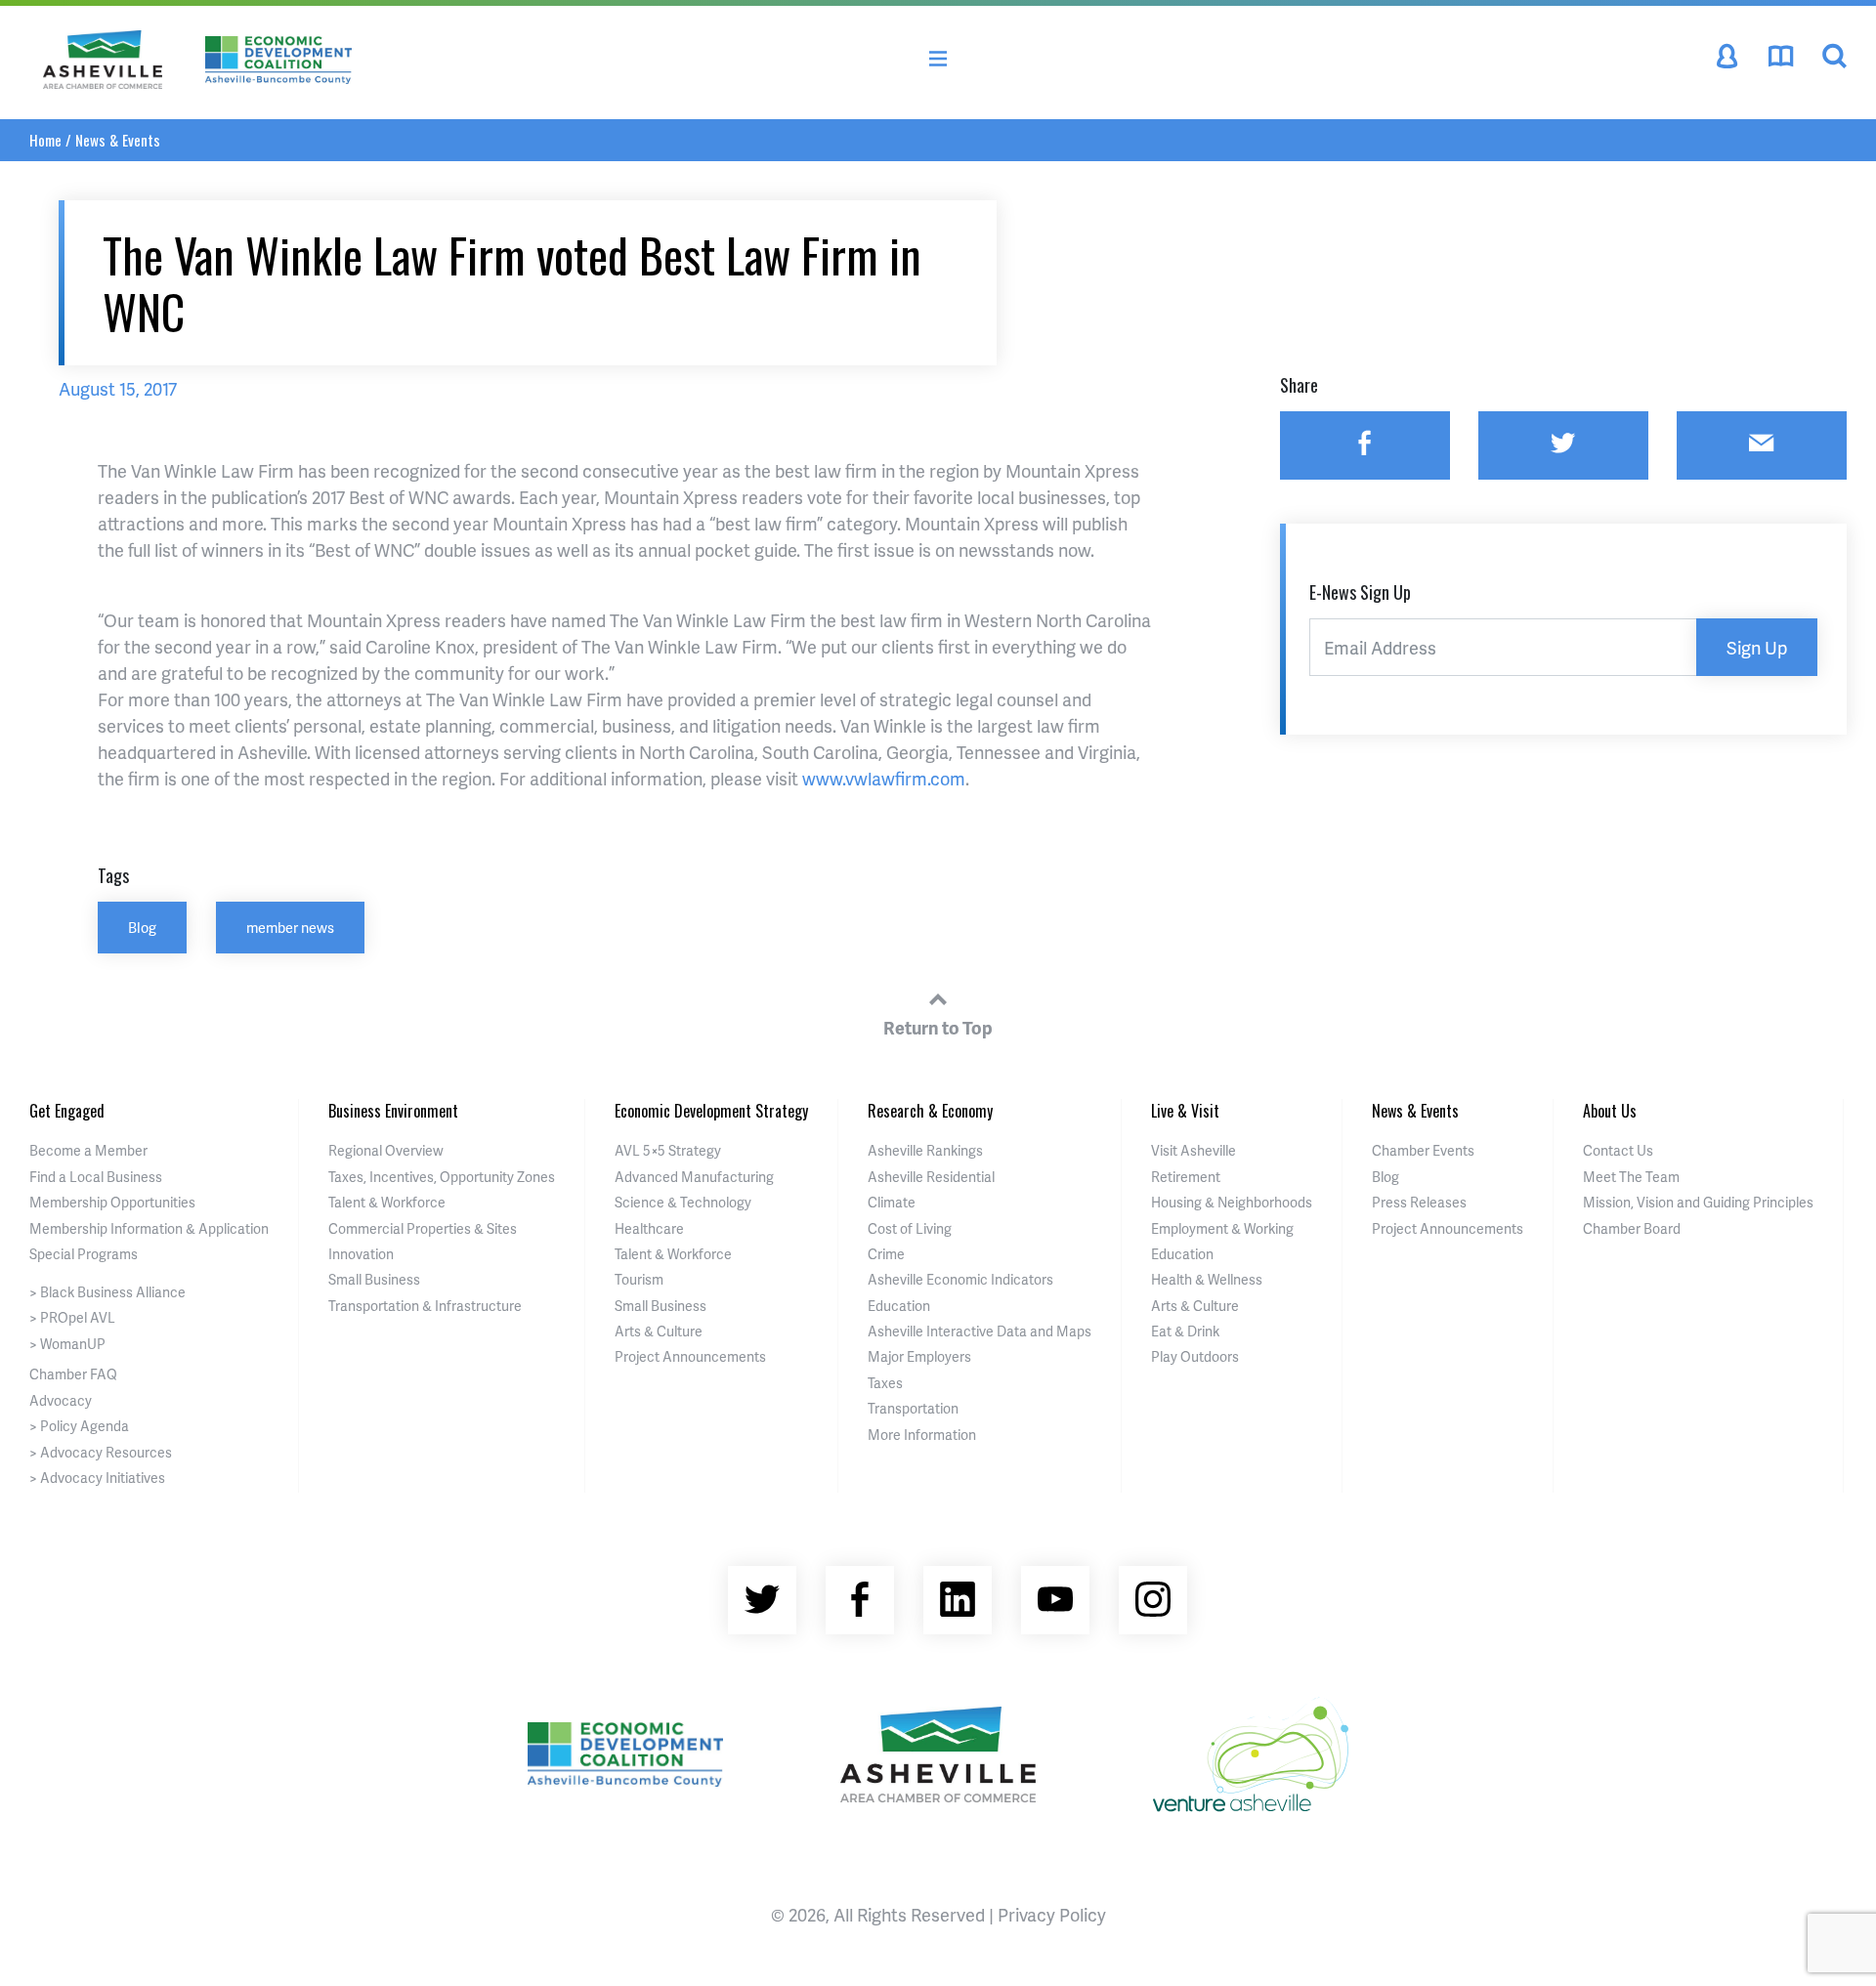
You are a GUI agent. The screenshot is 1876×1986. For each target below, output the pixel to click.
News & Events (118, 140)
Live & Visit (1185, 1111)
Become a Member (88, 1150)
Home (45, 140)
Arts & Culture (659, 1331)
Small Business (374, 1279)
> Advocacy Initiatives (97, 1478)
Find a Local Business (96, 1177)
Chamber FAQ (73, 1374)
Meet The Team (1631, 1177)
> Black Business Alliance (107, 1292)
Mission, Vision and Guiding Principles (1698, 1202)
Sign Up (1757, 647)
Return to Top (938, 1027)
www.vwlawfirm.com (884, 778)
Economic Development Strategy (711, 1111)
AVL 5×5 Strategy (668, 1150)
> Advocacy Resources (101, 1452)
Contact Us (1618, 1150)
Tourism (639, 1279)
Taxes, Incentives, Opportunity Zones (442, 1177)
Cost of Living (910, 1228)
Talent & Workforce (387, 1202)
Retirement (1186, 1177)
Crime (886, 1254)
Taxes (885, 1383)
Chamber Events (1423, 1150)
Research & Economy (930, 1111)
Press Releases (1419, 1202)
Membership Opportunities (112, 1202)
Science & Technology (683, 1202)
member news (290, 927)
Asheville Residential (931, 1177)
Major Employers (919, 1356)
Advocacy (61, 1400)
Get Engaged (67, 1111)
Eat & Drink (1185, 1331)
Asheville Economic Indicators (960, 1279)
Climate (892, 1202)
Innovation (361, 1254)
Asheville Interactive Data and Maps (980, 1331)
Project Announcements (690, 1356)
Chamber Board (1632, 1228)
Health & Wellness (1207, 1279)
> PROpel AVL (72, 1317)
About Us (1610, 1111)
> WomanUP (67, 1344)
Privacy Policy (1052, 1914)
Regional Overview (386, 1150)
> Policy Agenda (79, 1426)
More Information (922, 1435)
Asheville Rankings (925, 1150)
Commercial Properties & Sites (423, 1228)
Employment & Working (1222, 1228)
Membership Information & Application (149, 1228)
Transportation (913, 1408)
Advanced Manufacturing (694, 1177)
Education (899, 1306)
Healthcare (649, 1228)
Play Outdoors (1195, 1356)
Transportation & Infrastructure (425, 1306)
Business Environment (393, 1111)
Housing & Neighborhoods (1232, 1202)
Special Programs (84, 1254)
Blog (142, 927)
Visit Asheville (1194, 1150)
